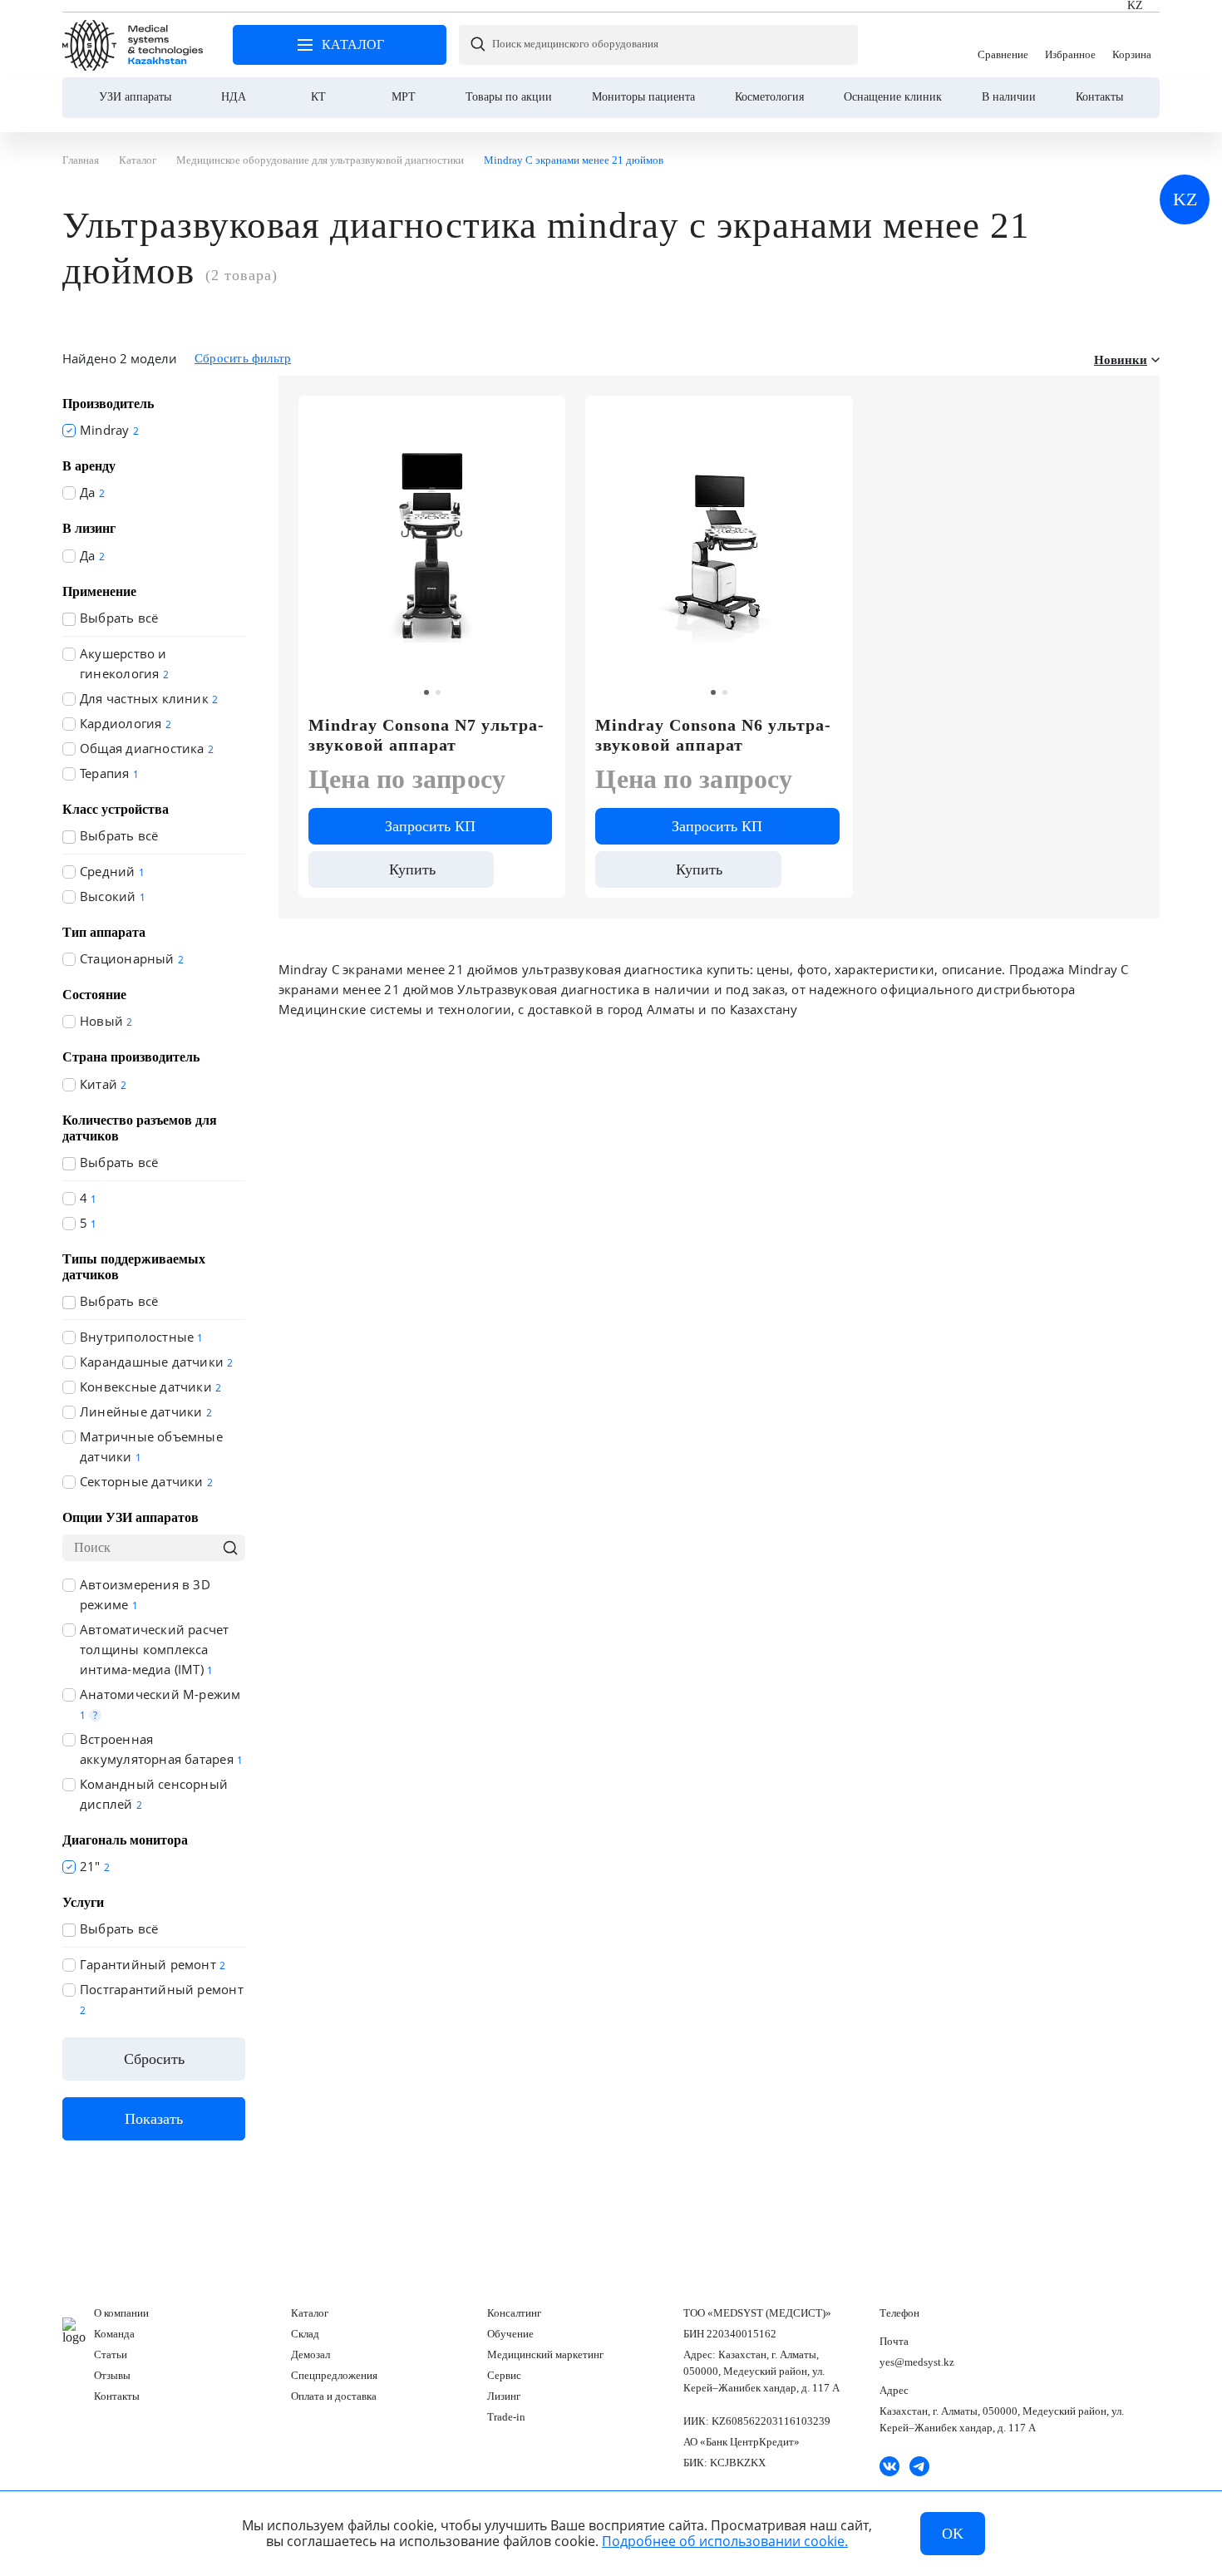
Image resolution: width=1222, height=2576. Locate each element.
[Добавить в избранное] (831, 416)
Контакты (1099, 97)
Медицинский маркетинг (545, 2354)
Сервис (504, 2375)
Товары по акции (509, 97)
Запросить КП (430, 826)
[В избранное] (543, 416)
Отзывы (112, 2375)
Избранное (1070, 45)
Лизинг (504, 2396)
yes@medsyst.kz (917, 2362)
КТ (318, 97)
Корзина (1132, 45)
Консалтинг (514, 2313)
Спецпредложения (334, 2375)
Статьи (111, 2354)
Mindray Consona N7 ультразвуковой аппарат (426, 735)
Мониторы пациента (643, 97)
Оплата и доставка (334, 2396)
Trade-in (506, 2417)
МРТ (404, 97)
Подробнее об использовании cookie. (725, 2541)
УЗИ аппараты (135, 97)
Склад (305, 2334)
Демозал (310, 2354)
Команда (114, 2334)
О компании (121, 2313)
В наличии (1009, 97)
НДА (234, 97)
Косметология (769, 97)
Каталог (310, 2313)
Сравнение (1003, 45)
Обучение (510, 2334)
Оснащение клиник (893, 97)
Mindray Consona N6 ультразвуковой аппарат (713, 735)
